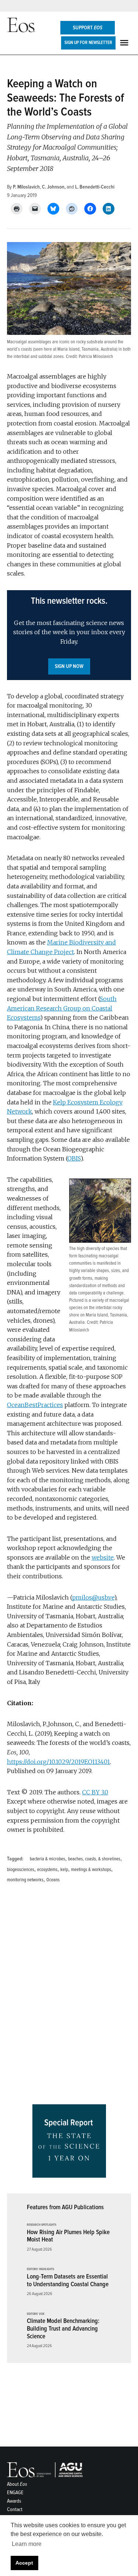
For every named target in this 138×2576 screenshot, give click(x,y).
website (103, 1557)
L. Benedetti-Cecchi (95, 187)
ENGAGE (15, 2493)
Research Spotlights (42, 2225)
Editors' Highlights (40, 2269)
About (17, 2484)
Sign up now (69, 666)
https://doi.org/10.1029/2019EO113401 (59, 1762)
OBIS (74, 1158)
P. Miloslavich (26, 187)
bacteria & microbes (47, 1859)
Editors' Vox (36, 2314)
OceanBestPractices (35, 1405)
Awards (14, 2501)
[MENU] (125, 43)
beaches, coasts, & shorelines (94, 1859)
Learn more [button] (27, 2544)
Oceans (53, 1880)
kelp (64, 1870)
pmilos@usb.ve (93, 1597)
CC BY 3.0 (95, 1792)
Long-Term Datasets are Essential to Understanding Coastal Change (68, 2280)
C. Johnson (53, 187)
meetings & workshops (91, 1870)
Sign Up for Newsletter (88, 43)
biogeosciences (21, 1870)
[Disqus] (69, 1996)
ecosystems (47, 1870)
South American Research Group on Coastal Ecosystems (62, 1008)
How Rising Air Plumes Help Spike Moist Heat (68, 2236)
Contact (15, 2509)
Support (88, 28)
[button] (69, 635)
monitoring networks (25, 1880)
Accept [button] (24, 2563)
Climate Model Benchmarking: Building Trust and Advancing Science (63, 2328)
